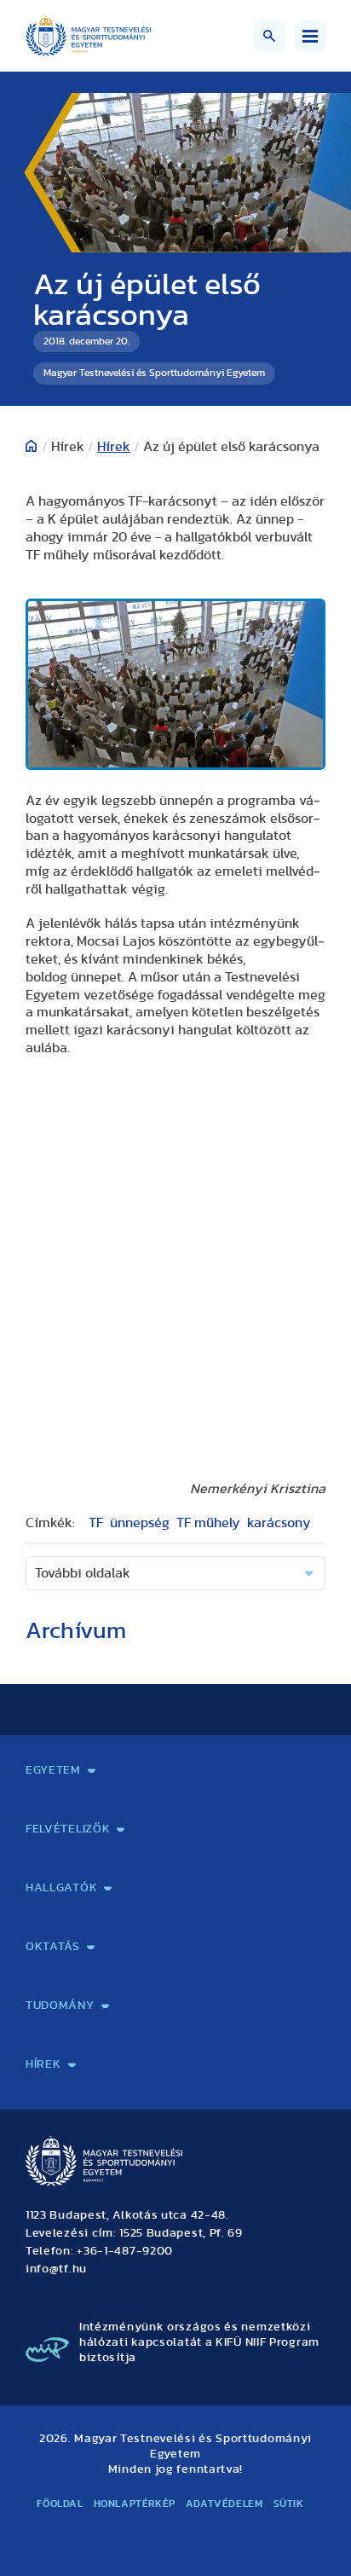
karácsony (279, 1523)
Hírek (114, 447)
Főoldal (60, 2504)
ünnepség (140, 1523)
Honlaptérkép (135, 2504)
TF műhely (208, 1523)
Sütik (289, 2504)
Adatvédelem (224, 2504)
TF (96, 1523)
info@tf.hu (56, 2269)
